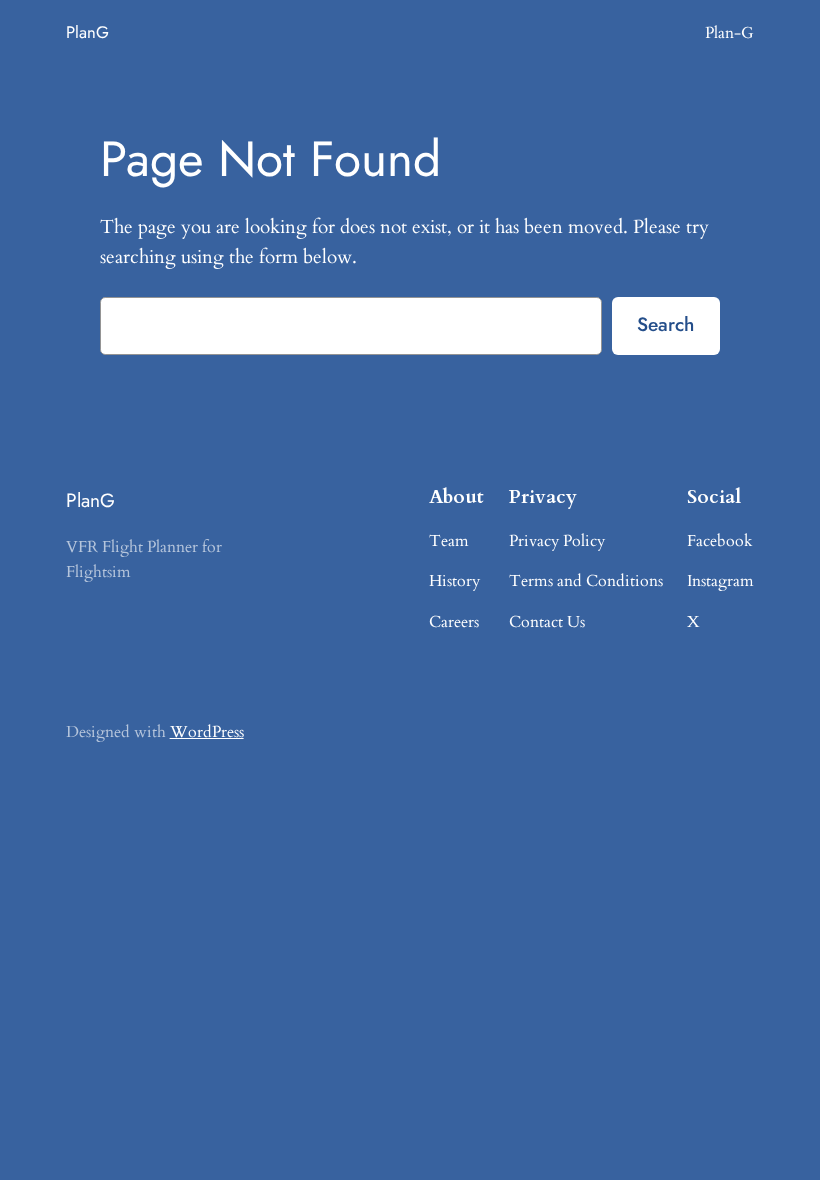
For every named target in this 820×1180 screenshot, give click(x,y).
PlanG (87, 32)
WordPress (207, 732)
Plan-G (729, 33)
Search (665, 324)
